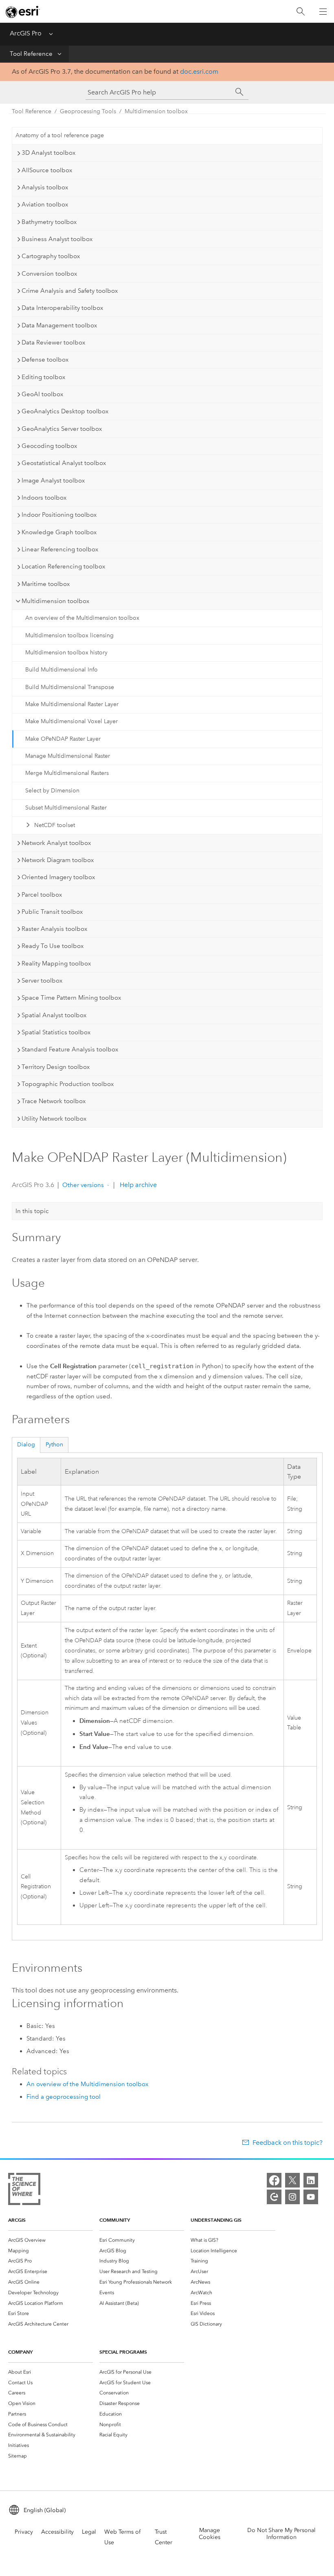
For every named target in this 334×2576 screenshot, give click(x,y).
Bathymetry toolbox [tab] (49, 222)
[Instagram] (292, 2197)
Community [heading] (115, 2220)
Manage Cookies (210, 2534)
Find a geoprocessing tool (64, 2097)
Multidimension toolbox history (66, 653)
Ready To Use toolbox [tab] (53, 946)
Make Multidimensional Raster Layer (72, 704)
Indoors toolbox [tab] (44, 498)
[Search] (301, 12)
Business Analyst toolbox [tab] (57, 239)
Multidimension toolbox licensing (69, 635)
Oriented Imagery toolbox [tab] (58, 877)
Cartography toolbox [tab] (51, 256)
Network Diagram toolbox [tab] (58, 860)
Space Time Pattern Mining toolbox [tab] (71, 998)
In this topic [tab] (32, 1211)
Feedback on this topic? (287, 2143)
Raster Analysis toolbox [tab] (54, 929)
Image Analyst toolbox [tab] (53, 481)
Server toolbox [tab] (42, 981)
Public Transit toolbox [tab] (52, 912)
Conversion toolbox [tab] (49, 274)
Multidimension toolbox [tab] (55, 601)
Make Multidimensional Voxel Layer (71, 721)
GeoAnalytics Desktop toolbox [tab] (65, 411)
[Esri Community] (274, 2197)
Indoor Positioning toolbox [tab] (59, 515)
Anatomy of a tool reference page (60, 135)
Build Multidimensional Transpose (70, 687)
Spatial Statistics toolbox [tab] (56, 1032)
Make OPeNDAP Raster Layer (63, 739)
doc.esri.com (199, 71)
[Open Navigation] (323, 11)
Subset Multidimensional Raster (66, 808)
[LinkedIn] (311, 2180)
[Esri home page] (23, 12)
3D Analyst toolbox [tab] (48, 153)
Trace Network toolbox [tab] (54, 1101)
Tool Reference (31, 54)
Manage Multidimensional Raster (68, 756)
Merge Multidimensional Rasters (67, 773)
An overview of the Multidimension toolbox (82, 618)
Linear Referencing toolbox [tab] (60, 549)
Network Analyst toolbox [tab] (56, 843)
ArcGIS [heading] (17, 2220)
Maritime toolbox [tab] (46, 584)
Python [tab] (54, 1445)
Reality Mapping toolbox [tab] (56, 963)
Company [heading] (20, 2352)
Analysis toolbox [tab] (45, 187)
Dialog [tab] (26, 1445)
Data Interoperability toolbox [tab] (62, 308)
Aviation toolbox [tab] (45, 204)
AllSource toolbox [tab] (47, 170)
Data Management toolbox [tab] (59, 325)
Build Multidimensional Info (62, 670)
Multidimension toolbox (156, 111)
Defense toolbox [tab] (45, 360)
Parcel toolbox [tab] (42, 895)
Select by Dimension (52, 791)
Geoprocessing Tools (88, 111)
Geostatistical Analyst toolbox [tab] (64, 463)
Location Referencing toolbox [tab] (63, 566)
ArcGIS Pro (26, 33)
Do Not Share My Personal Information (281, 2534)
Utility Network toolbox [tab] (54, 1119)
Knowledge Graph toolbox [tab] (59, 532)
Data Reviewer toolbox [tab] (53, 342)
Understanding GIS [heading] (216, 2220)
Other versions (83, 1185)
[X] (292, 2180)
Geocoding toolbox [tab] (49, 446)
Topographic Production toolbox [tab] (68, 1084)
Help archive (137, 1185)
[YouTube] (311, 2197)
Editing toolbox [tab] (43, 377)
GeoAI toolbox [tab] (42, 394)
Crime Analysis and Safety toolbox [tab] (70, 291)
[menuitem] (51, 2240)
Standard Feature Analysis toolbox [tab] (70, 1049)
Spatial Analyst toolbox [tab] (54, 1015)
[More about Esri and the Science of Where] (24, 2191)
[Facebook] (274, 2180)
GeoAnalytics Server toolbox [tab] (62, 429)
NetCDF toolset (55, 825)
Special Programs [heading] (123, 2352)
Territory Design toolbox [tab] (56, 1067)
